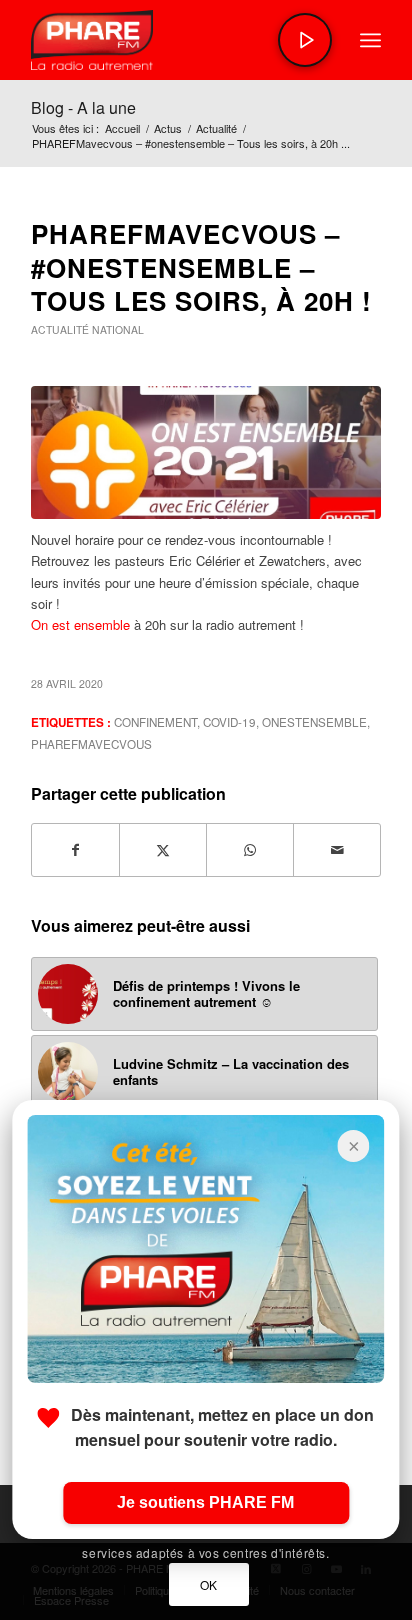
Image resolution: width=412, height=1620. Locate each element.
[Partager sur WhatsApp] (250, 850)
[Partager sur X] (163, 850)
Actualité (60, 329)
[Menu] (370, 40)
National (118, 329)
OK (209, 1584)
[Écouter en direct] (305, 40)
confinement (155, 722)
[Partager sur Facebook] (75, 850)
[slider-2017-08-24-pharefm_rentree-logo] (171, 40)
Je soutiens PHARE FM (205, 1502)
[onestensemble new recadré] (206, 452)
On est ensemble (80, 624)
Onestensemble (314, 722)
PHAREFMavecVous (91, 744)
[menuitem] (370, 40)
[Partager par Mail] (337, 850)
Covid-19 (229, 722)
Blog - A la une (83, 107)
